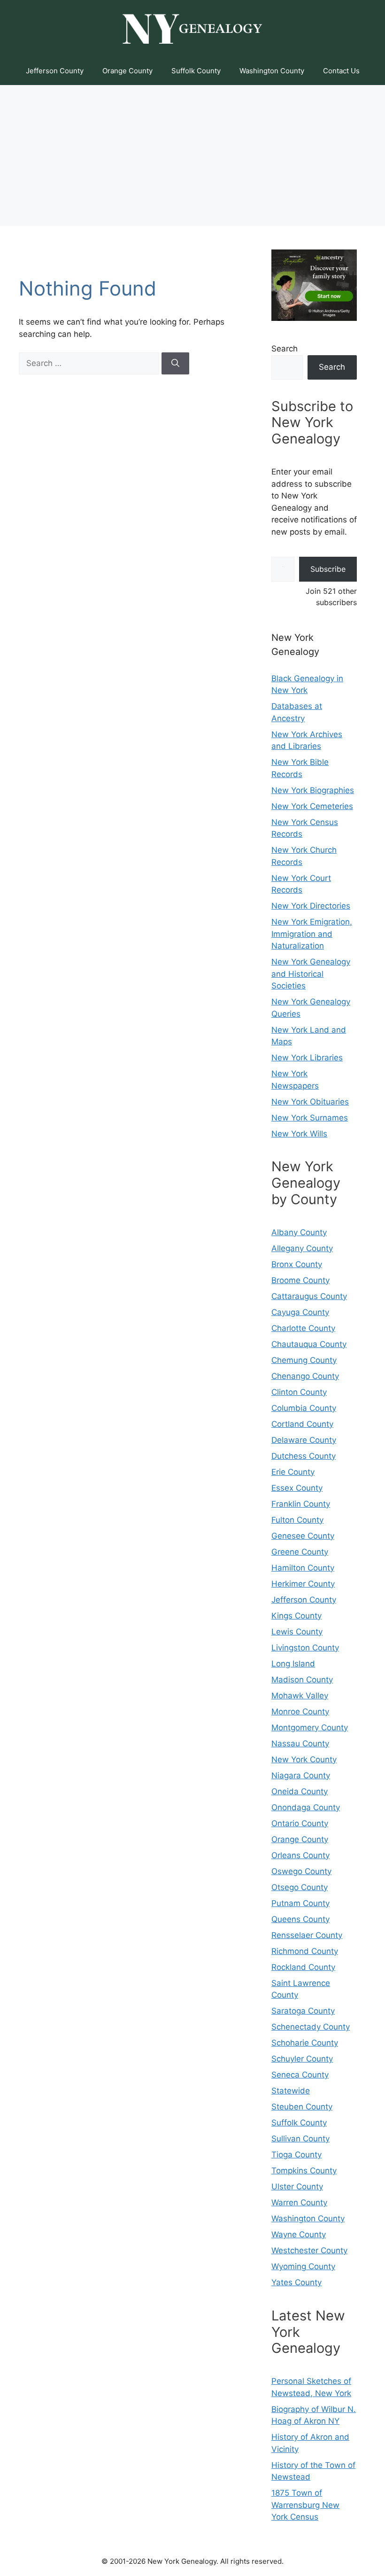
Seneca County (300, 2075)
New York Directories (311, 906)
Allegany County (302, 1248)
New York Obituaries (310, 1102)
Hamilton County (303, 1568)
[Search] (175, 364)
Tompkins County (304, 2171)
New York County (304, 1759)
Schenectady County (311, 2027)
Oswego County (301, 1871)
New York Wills (299, 1134)
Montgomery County (310, 1728)
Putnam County (300, 1903)
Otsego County (300, 1887)
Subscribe (328, 569)
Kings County (296, 1616)
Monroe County (300, 1712)
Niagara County (301, 1775)
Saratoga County (303, 2011)
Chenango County (305, 1376)
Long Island (293, 1664)
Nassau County (300, 1743)
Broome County (300, 1280)
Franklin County (301, 1504)
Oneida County (300, 1791)
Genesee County (303, 1536)
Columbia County (304, 1408)
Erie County (293, 1472)
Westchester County (309, 2250)
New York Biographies (313, 790)
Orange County (127, 71)
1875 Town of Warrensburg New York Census (305, 2505)
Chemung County (304, 1360)
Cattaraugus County (309, 1296)
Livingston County (305, 1648)
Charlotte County (303, 1328)
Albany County (299, 1232)
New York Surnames (310, 1118)
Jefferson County (55, 71)
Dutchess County (304, 1456)
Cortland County (302, 1424)
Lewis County (297, 1632)
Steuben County (302, 2107)
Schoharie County (305, 2043)
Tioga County (296, 2155)
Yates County (296, 2282)
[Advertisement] (192, 156)
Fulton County (297, 1520)
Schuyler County (302, 2059)
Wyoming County (303, 2266)
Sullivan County (300, 2139)
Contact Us (341, 71)
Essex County (297, 1488)
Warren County (299, 2202)
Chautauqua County (309, 1344)
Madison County (302, 1680)
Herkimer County (303, 1584)
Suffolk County (196, 71)
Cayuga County (300, 1312)
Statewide (291, 2091)
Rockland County (303, 1967)
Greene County (300, 1552)
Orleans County (300, 1855)
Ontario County (300, 1823)
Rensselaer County (307, 1935)
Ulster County (297, 2187)
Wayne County (299, 2234)
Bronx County (297, 1264)
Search (285, 349)
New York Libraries (307, 1058)
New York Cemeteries (312, 806)
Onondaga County (306, 1807)
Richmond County (305, 1951)
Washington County (272, 71)
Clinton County (299, 1392)
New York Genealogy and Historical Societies (311, 974)
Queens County (300, 1919)
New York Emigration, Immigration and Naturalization (312, 934)
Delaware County (304, 1440)
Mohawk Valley (300, 1696)
